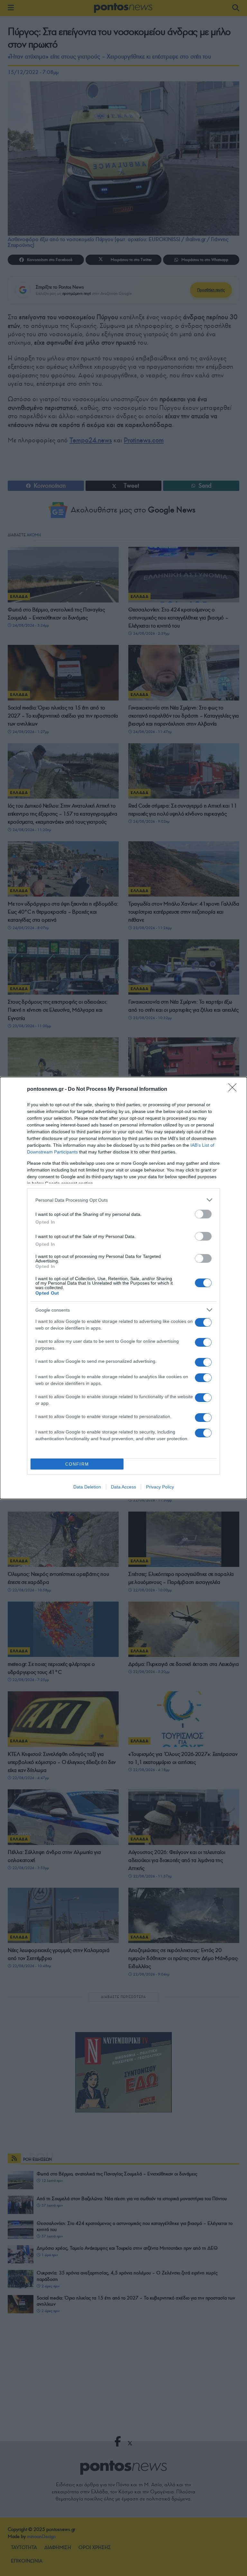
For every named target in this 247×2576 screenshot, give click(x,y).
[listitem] (123, 1200)
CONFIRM (77, 1464)
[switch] (203, 1214)
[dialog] (123, 1288)
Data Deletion (87, 1487)
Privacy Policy (160, 1487)
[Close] (234, 1089)
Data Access (123, 1487)
